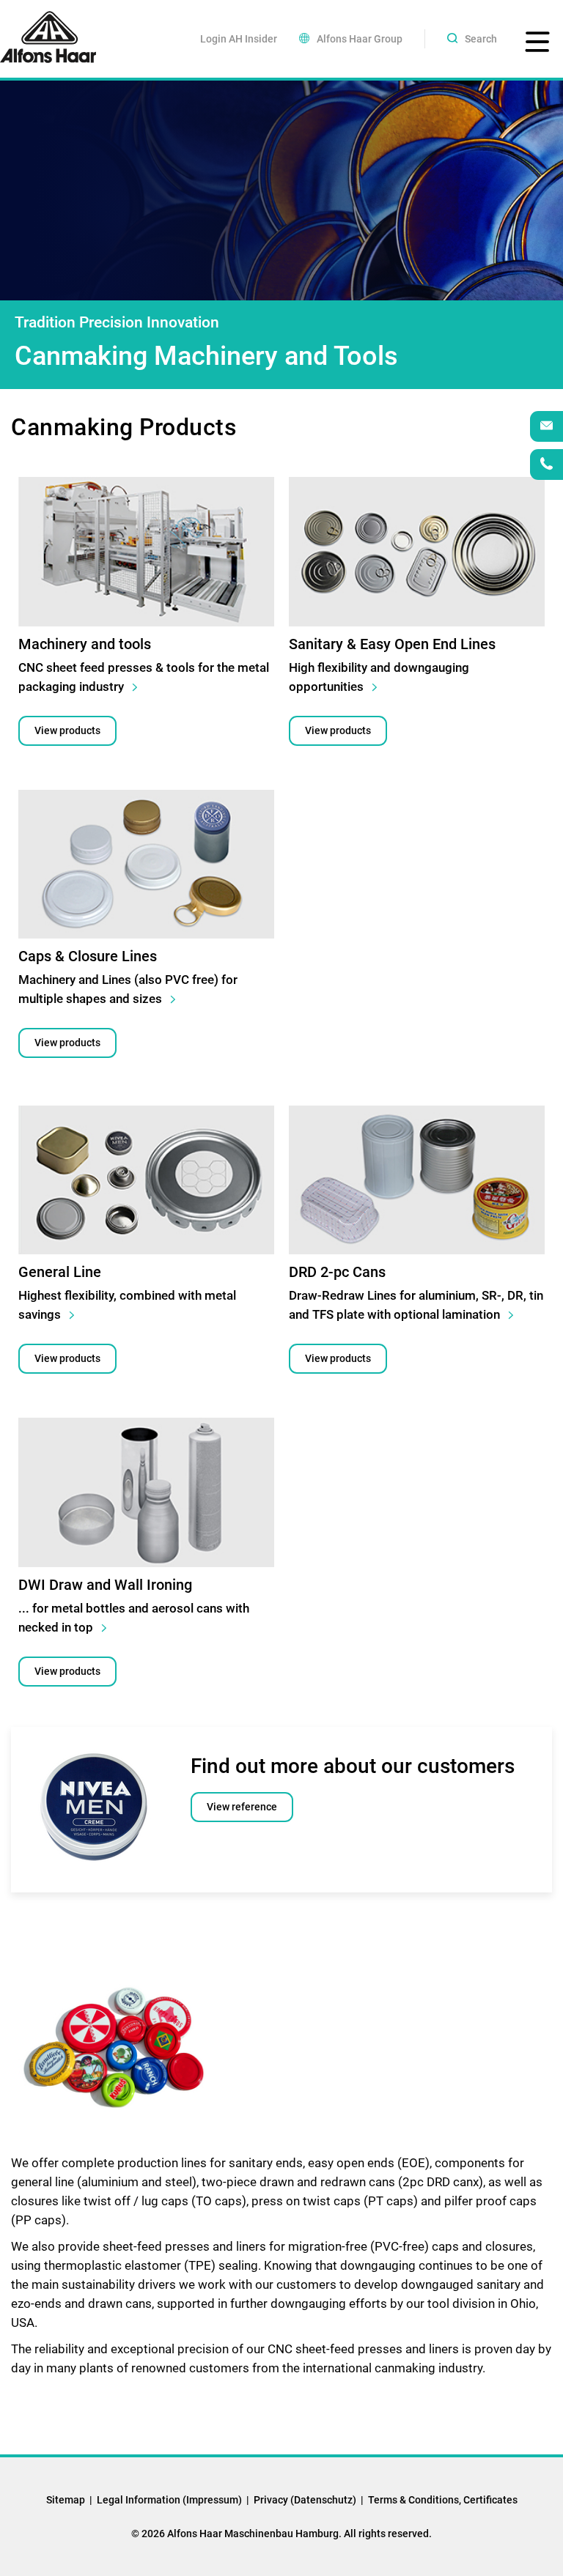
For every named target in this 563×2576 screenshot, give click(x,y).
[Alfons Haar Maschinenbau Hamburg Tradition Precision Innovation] (48, 37)
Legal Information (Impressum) (169, 2500)
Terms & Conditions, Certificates (443, 2500)
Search (481, 39)
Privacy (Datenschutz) (305, 2500)
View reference (242, 1807)
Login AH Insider (239, 39)
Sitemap (66, 2500)
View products (67, 730)
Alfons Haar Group (360, 39)
